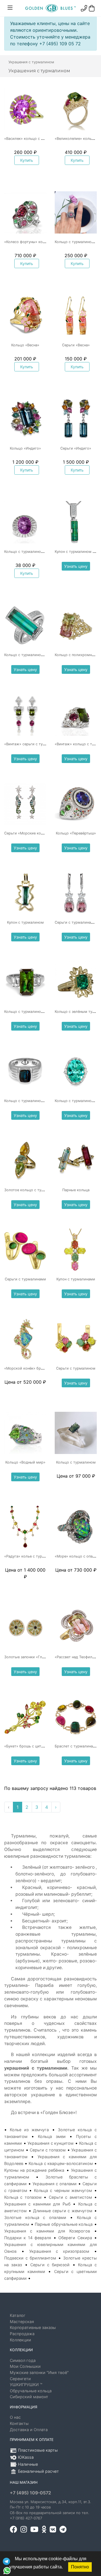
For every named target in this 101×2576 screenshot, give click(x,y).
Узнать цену (76, 566)
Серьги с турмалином (76, 1368)
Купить (27, 160)
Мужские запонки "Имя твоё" (39, 2372)
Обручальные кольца (31, 2391)
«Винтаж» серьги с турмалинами (34, 744)
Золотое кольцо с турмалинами (33, 1190)
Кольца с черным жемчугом (63, 2190)
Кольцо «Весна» (25, 345)
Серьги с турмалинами (25, 1279)
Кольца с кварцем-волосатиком (61, 2163)
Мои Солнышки (25, 2366)
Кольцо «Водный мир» (25, 1462)
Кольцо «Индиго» (25, 448)
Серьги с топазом (48, 2150)
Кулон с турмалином (25, 922)
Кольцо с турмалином (76, 1462)
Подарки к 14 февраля (28, 2238)
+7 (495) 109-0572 (30, 2493)
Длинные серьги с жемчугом (63, 2211)
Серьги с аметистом (70, 2197)
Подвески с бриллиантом (30, 2258)
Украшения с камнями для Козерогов (47, 2231)
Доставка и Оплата (29, 2430)
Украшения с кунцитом (50, 2143)
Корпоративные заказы (33, 2327)
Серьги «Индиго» (76, 448)
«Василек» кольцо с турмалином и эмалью (43, 139)
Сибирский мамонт (29, 2397)
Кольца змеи (52, 2136)
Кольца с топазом (23, 2197)
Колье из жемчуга (29, 2130)
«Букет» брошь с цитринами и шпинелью (41, 1746)
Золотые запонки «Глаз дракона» (34, 1657)
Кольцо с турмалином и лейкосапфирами (42, 1012)
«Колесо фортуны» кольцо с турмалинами (42, 242)
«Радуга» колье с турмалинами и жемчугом (44, 1556)
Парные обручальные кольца (64, 2224)
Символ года (23, 2360)
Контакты (19, 2423)
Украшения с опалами (55, 2184)
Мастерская (22, 2322)
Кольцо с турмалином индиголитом (36, 1101)
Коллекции (20, 2340)
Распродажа (22, 2334)
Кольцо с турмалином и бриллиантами (39, 552)
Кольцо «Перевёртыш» (76, 833)
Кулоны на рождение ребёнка (34, 2170)
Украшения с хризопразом (59, 2251)
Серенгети (20, 2379)
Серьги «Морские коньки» (28, 833)
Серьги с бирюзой (50, 2265)
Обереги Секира (75, 2238)
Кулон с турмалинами (76, 1279)
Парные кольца (76, 1190)
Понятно (80, 2567)
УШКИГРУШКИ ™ (26, 2385)
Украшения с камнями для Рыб (37, 2204)
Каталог (18, 2315)
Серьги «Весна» (76, 345)
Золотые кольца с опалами (35, 2217)
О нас (15, 2417)
